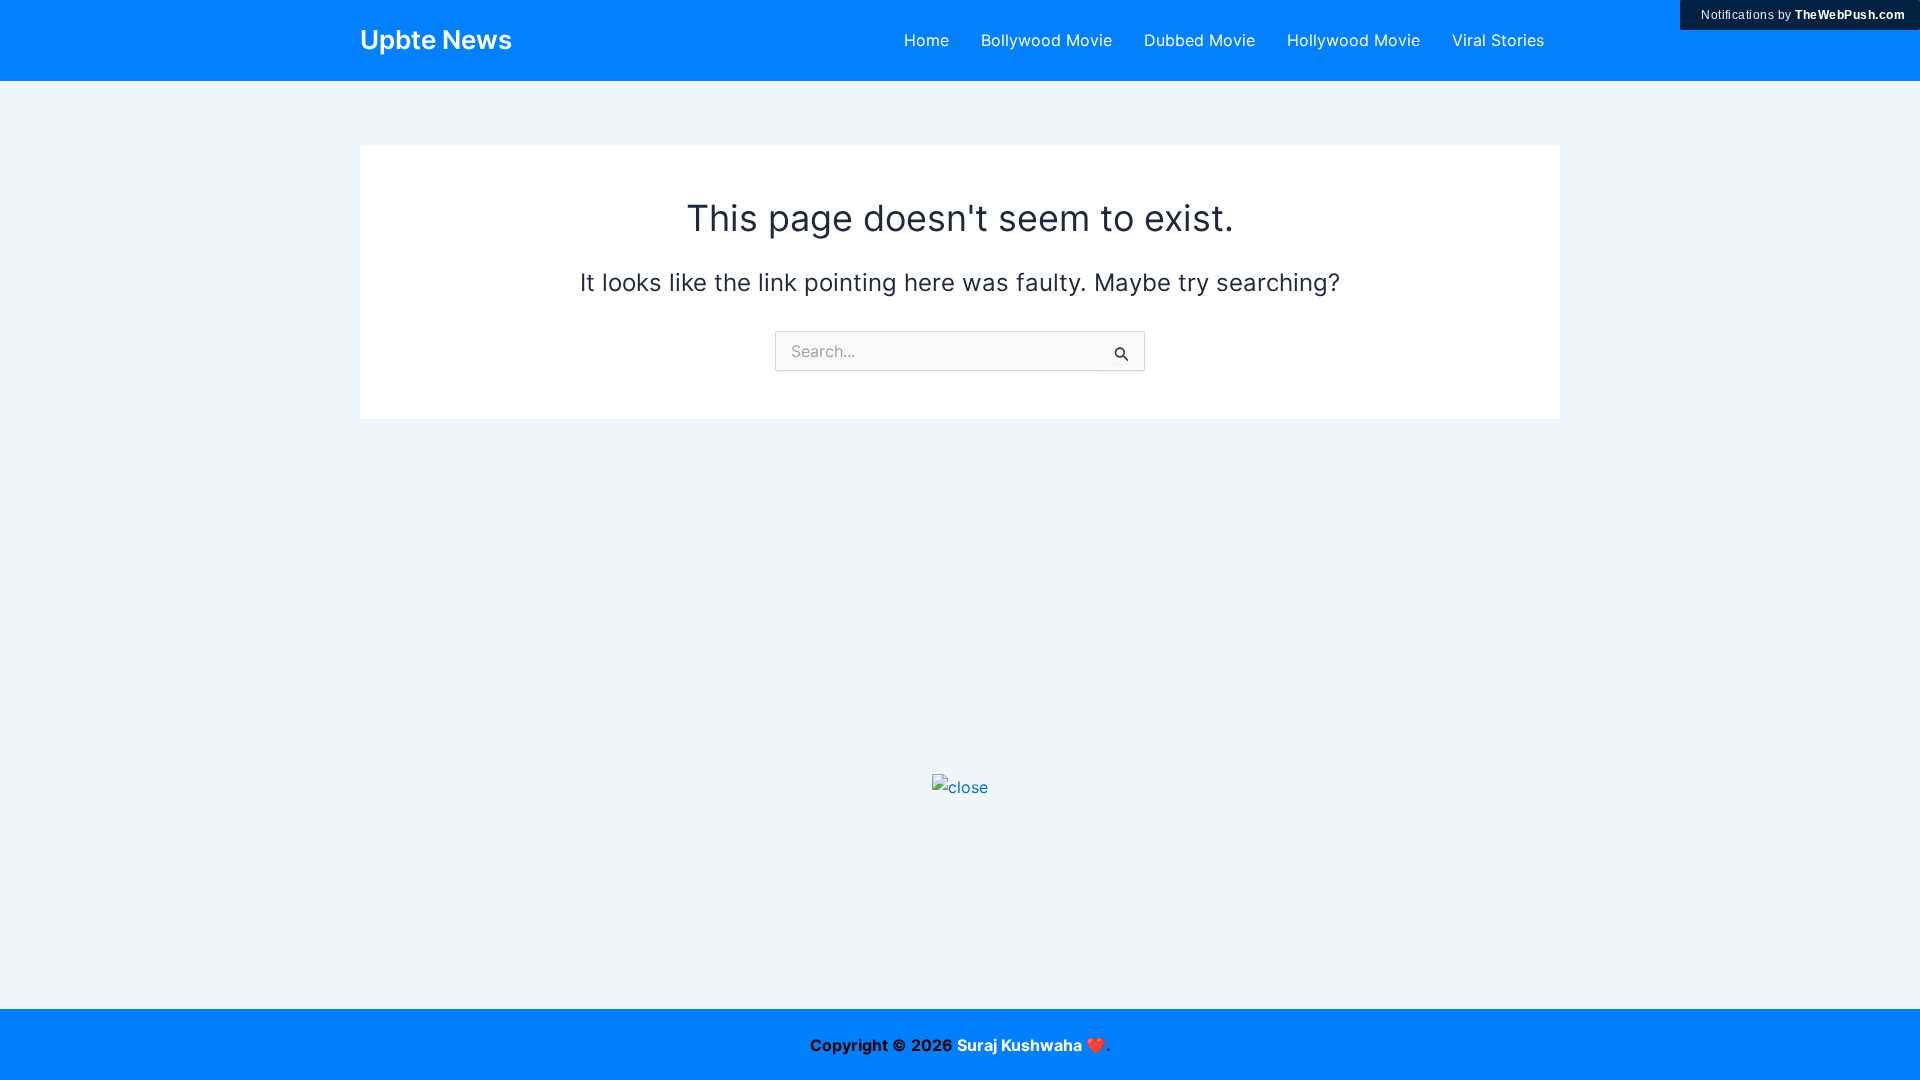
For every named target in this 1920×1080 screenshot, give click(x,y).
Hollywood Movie (1353, 40)
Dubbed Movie (1199, 40)
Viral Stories (1498, 40)
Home (926, 40)
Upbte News (436, 39)
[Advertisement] (960, 940)
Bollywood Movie (1046, 40)
